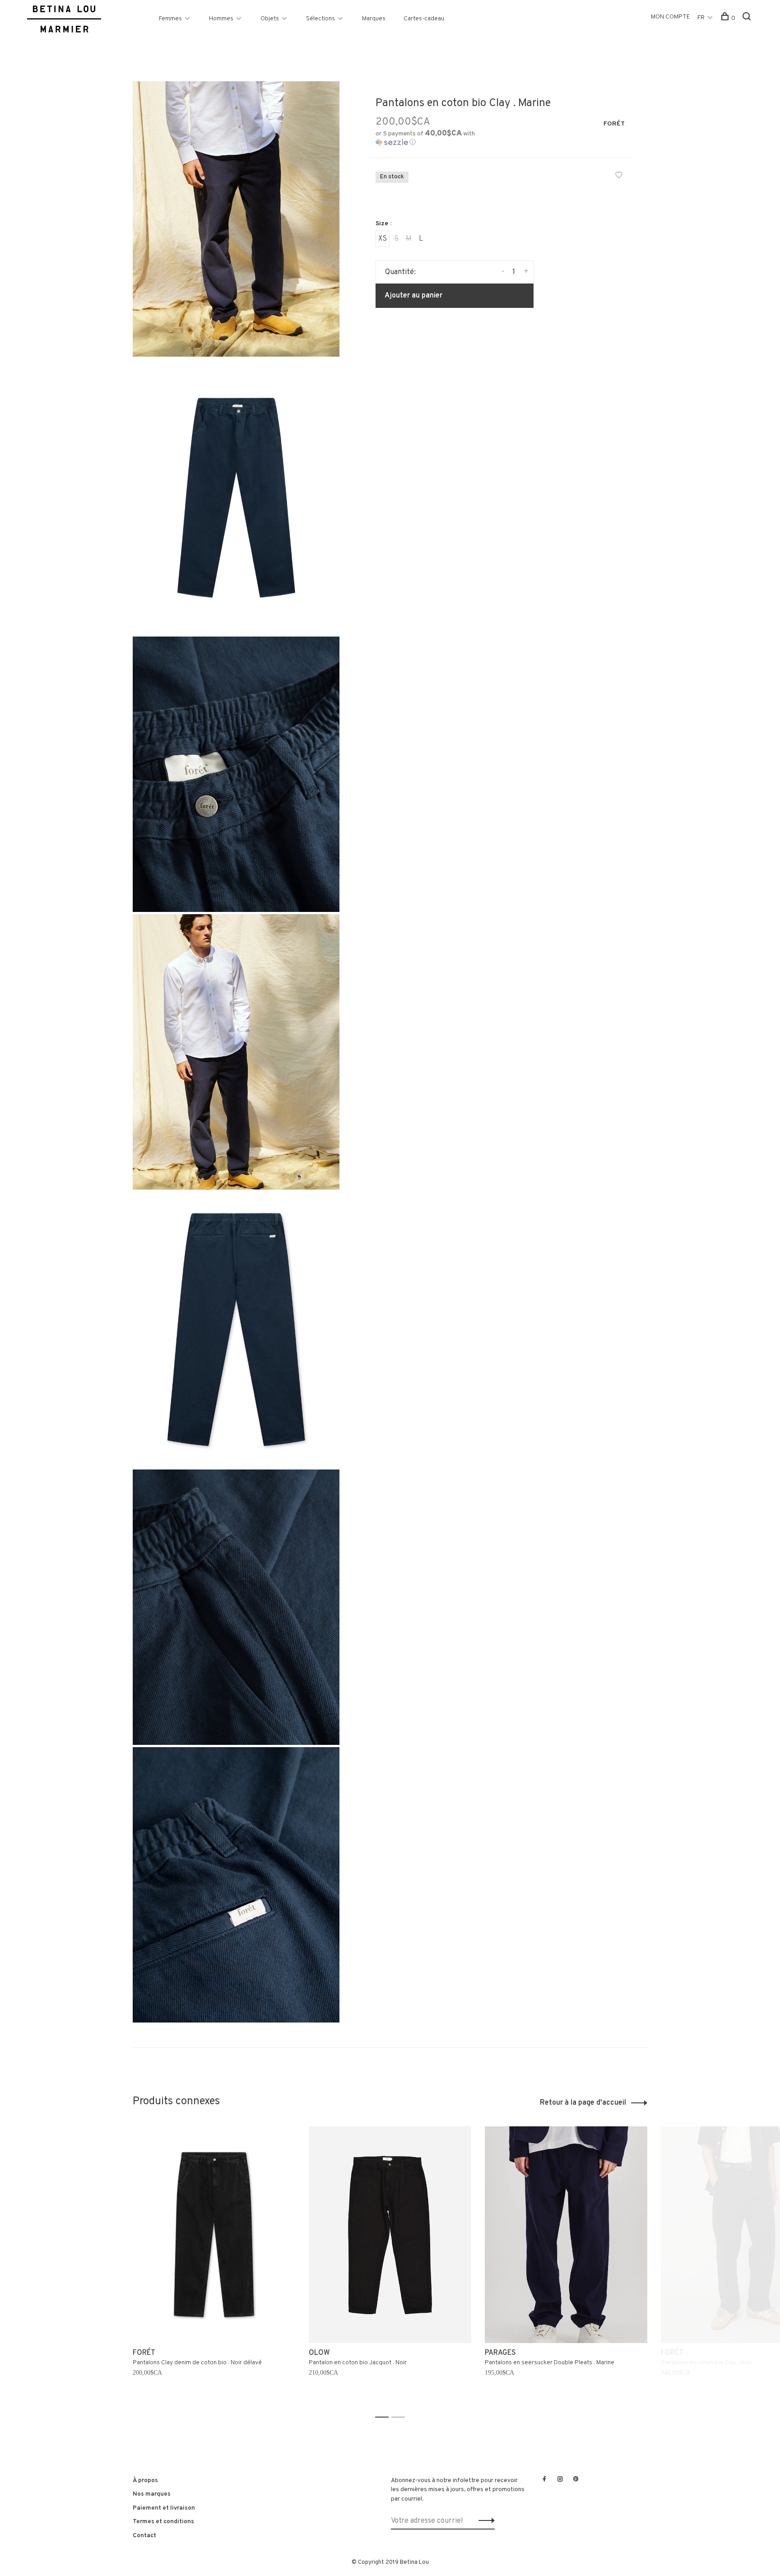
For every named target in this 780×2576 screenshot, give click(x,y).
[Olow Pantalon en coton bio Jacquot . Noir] (390, 2235)
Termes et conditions (163, 2522)
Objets (270, 19)
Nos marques (152, 2494)
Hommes (221, 19)
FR (701, 18)
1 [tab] (384, 2417)
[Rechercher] (748, 18)
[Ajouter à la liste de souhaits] (619, 177)
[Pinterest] (576, 2480)
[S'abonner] (484, 2521)
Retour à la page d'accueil (583, 2103)
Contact (144, 2536)
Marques (374, 19)
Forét (614, 124)
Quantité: (400, 272)
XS (383, 239)
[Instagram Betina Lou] (560, 2480)
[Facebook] (544, 2480)
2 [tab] (401, 2417)
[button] (434, 138)
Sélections (320, 19)
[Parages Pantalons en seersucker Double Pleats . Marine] (566, 2235)
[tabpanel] (214, 2268)
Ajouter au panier (413, 296)
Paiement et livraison (164, 2508)
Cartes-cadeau (424, 19)
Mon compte (671, 17)
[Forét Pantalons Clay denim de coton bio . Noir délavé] (214, 2235)
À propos (145, 2481)
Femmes (170, 19)
